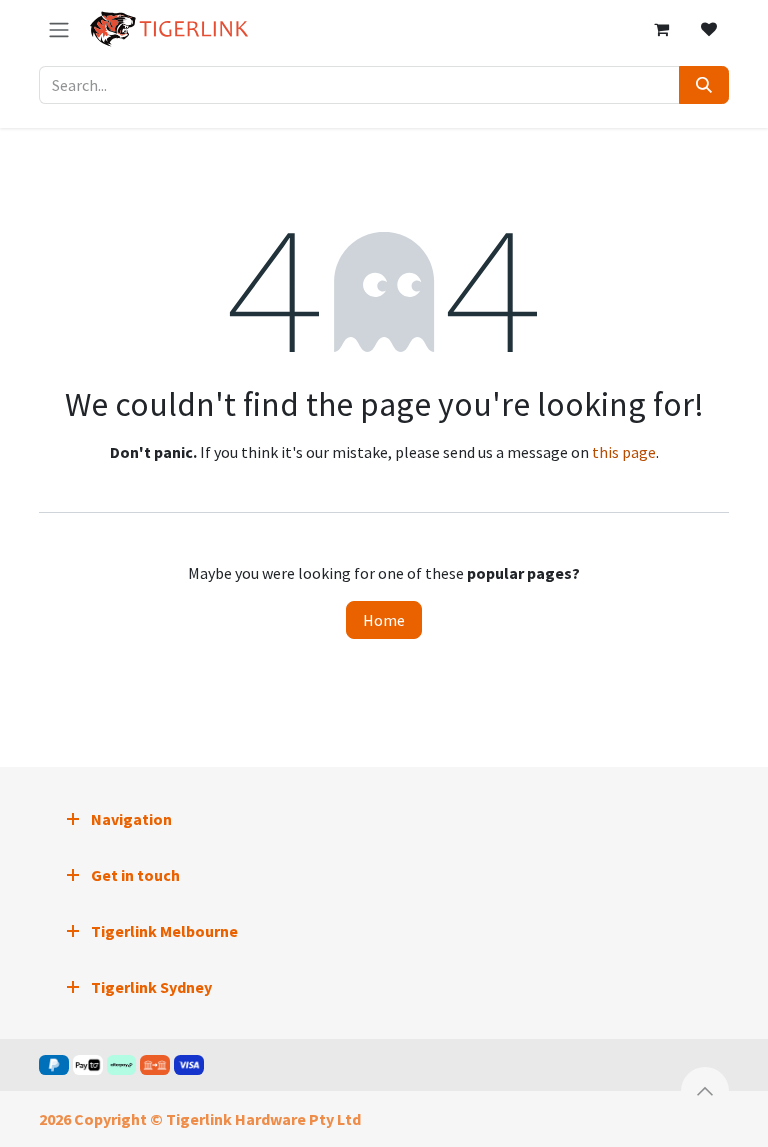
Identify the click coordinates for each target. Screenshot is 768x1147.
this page (624, 452)
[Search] (704, 85)
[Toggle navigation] (59, 29)
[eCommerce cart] (661, 29)
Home (384, 620)
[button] (705, 1091)
